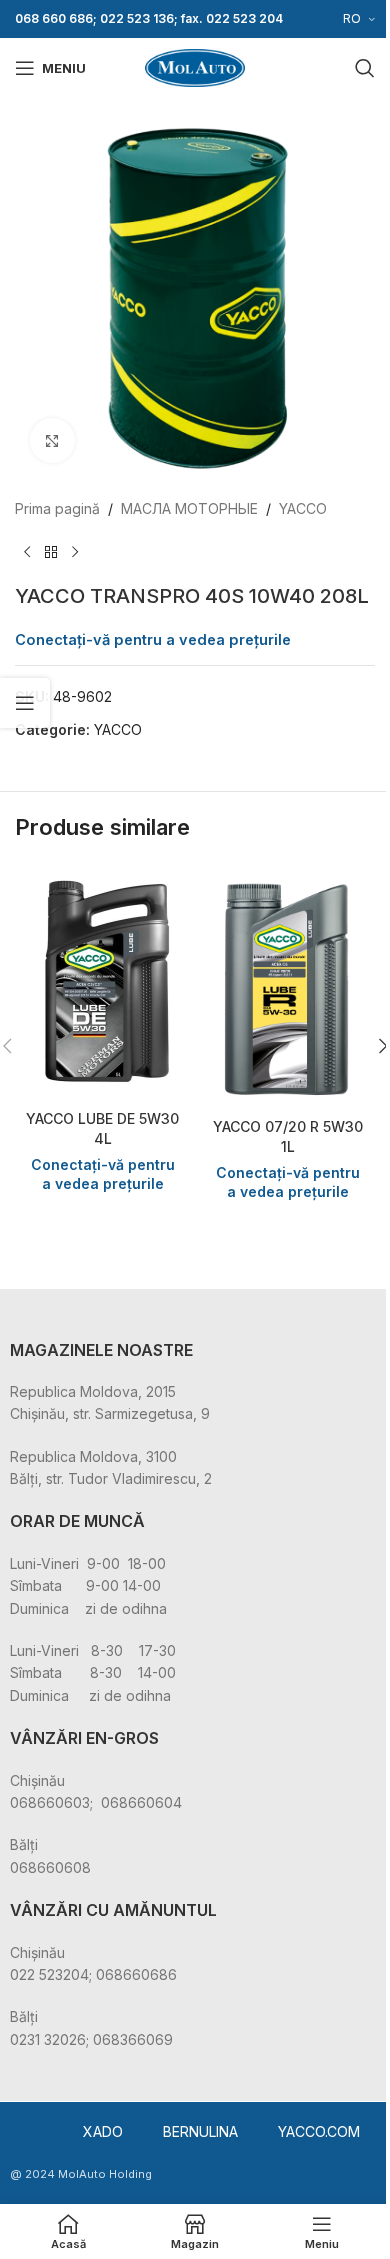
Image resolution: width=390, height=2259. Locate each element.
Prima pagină (57, 508)
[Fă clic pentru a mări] (52, 440)
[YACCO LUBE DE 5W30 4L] (102, 981)
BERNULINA (200, 2131)
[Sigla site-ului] (195, 66)
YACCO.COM (319, 2131)
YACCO (303, 508)
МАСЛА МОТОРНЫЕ (189, 508)
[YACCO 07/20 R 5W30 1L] (287, 985)
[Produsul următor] (75, 552)
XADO (103, 2131)
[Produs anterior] (27, 552)
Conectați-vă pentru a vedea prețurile (153, 640)
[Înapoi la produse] (51, 552)
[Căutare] (365, 68)
